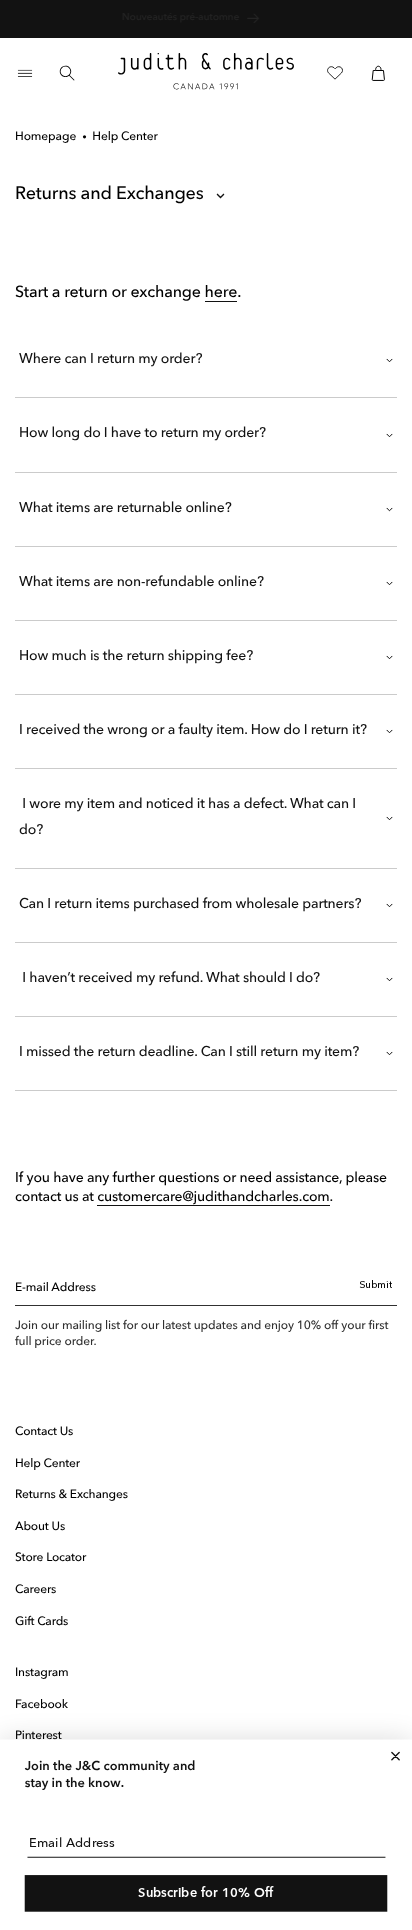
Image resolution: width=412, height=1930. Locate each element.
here (221, 293)
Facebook (41, 1705)
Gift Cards (41, 1622)
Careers (35, 1590)
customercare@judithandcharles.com (213, 1198)
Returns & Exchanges (71, 1495)
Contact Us (44, 1432)
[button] (24, 72)
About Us (40, 1527)
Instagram (42, 1673)
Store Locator (50, 1558)
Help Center (47, 1464)
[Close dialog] (395, 1756)
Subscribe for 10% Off (206, 1893)
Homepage (45, 137)
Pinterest (38, 1736)
